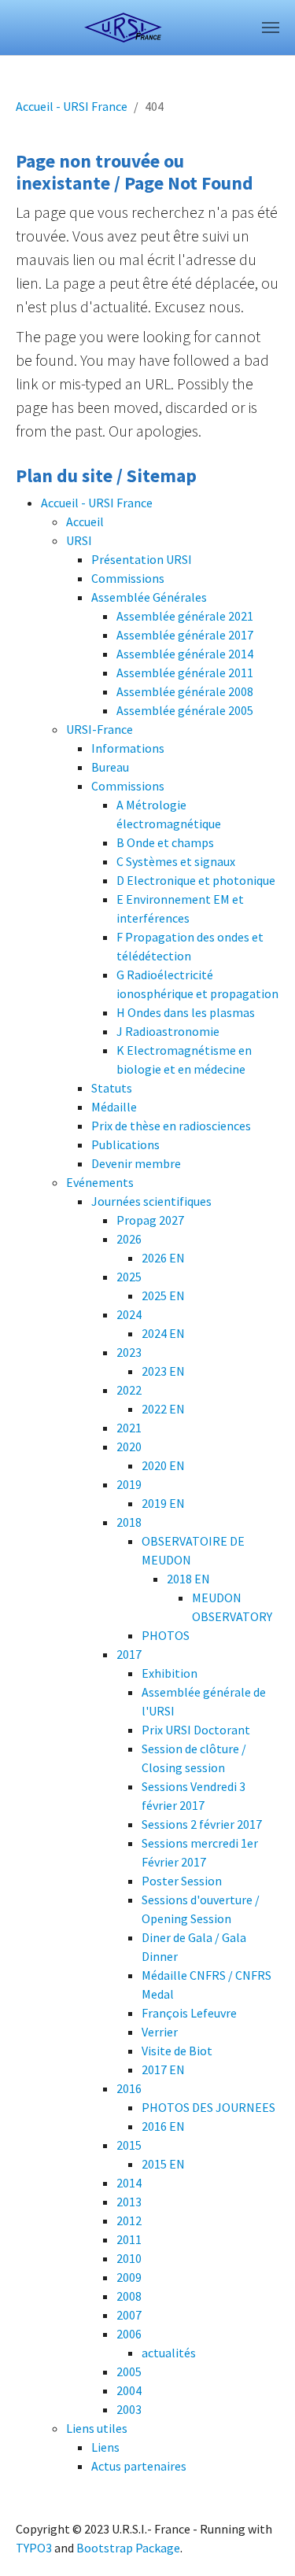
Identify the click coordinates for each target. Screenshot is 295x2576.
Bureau (110, 767)
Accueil (85, 521)
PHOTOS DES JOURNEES (208, 2107)
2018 (129, 1522)
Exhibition (170, 1673)
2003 (129, 2409)
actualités (169, 2353)
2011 (129, 2239)
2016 (129, 2088)
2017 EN (163, 2069)
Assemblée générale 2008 (185, 691)
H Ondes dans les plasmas (186, 1012)
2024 (129, 1314)
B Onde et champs (165, 842)
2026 (129, 1239)
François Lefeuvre (189, 2013)
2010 (129, 2258)
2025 (129, 1277)
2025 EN (163, 1295)
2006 (129, 2334)
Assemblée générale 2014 (185, 654)
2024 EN (163, 1333)
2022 (129, 1390)
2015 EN (163, 2164)
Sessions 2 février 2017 (202, 1824)
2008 (129, 2296)
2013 (129, 2202)
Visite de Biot (177, 2051)
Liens (105, 2447)
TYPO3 (34, 2548)
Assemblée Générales (149, 597)
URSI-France (100, 729)
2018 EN (188, 1579)
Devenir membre (136, 1163)
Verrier (160, 2032)
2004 (129, 2390)
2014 (129, 2183)
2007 (129, 2315)
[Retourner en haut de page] (260, 2541)
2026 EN (163, 1258)
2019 (129, 1484)
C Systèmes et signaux (176, 861)
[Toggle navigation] (271, 28)
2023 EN (163, 1371)
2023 (129, 1352)
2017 (129, 1654)
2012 (129, 2220)
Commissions (128, 578)
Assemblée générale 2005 (185, 710)
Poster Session (182, 1881)
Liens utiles (97, 2428)
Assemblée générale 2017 (185, 635)
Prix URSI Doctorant (196, 1730)
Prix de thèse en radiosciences (171, 1126)
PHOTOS (166, 1635)
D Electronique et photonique (196, 880)
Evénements (100, 1182)
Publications (125, 1144)
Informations (128, 748)
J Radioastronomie (168, 1031)
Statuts (112, 1088)
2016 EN (163, 2126)
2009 (129, 2277)
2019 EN (163, 1503)
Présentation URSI (142, 559)
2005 (129, 2371)
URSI (79, 540)
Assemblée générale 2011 (185, 673)
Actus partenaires (139, 2466)
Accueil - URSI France (97, 503)
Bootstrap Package (128, 2548)
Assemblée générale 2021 (185, 616)
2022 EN (163, 1409)
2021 (129, 1428)
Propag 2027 (150, 1220)
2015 (129, 2145)
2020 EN (163, 1465)
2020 (129, 1446)
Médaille (114, 1107)
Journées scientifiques (151, 1201)
